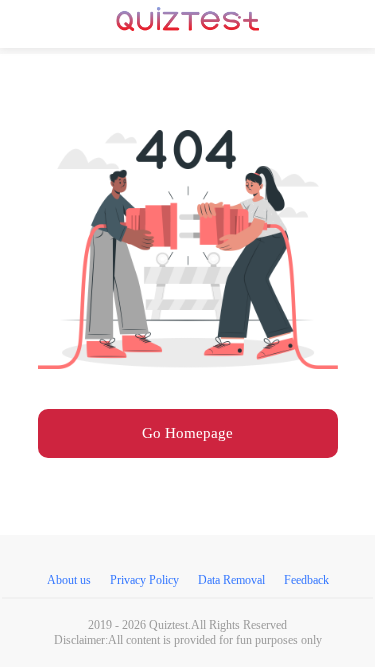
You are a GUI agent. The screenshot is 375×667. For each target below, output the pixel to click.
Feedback (306, 580)
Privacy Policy (144, 580)
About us (69, 580)
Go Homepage (187, 433)
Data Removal (231, 580)
